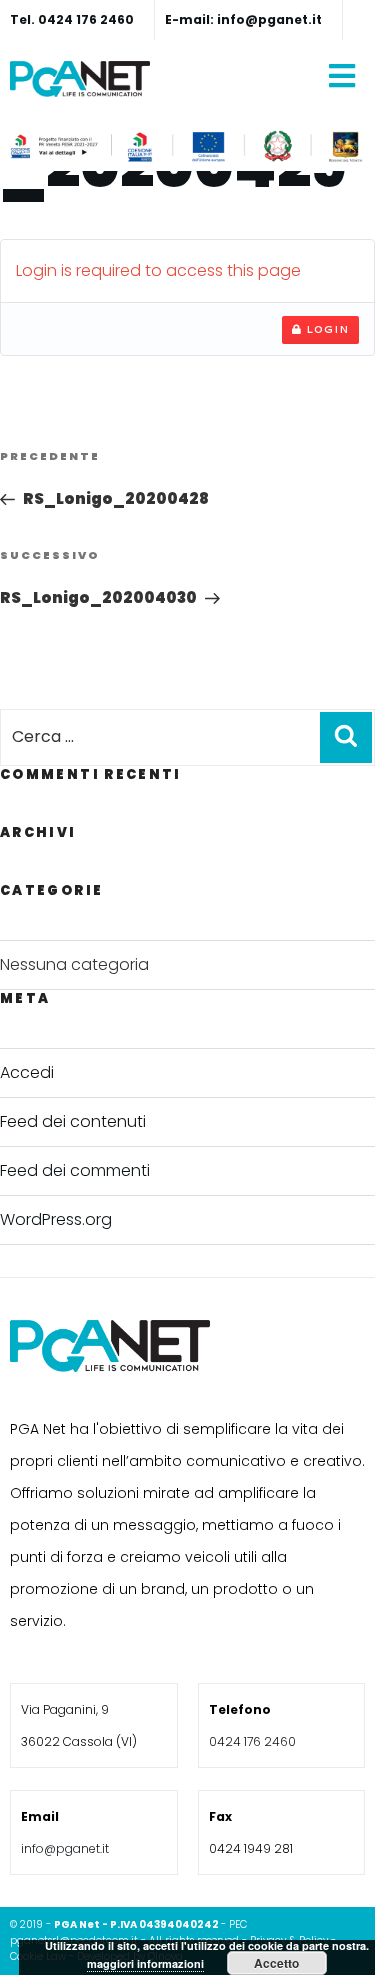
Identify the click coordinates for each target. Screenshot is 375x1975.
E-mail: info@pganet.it (243, 19)
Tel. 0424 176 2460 (72, 19)
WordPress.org (56, 1219)
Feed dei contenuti (73, 1121)
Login (325, 329)
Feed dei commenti (75, 1170)
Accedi (27, 1072)
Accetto (276, 1963)
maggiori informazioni (145, 1963)
